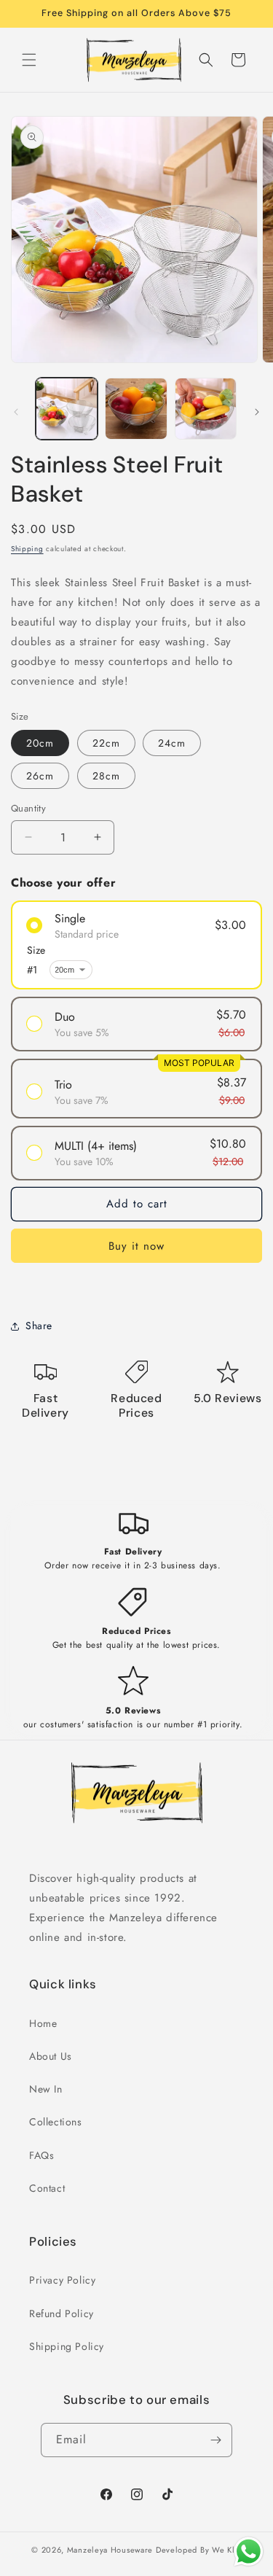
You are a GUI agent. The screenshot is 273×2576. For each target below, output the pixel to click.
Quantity (28, 808)
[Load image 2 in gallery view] (136, 409)
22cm (106, 743)
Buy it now (136, 1246)
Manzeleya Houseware (110, 2550)
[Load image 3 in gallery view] (206, 409)
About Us (51, 2056)
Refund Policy (62, 2314)
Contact (47, 2188)
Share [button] (39, 1326)
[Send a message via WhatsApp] (249, 2552)
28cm (106, 776)
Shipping (27, 549)
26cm (40, 776)
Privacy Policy (62, 2280)
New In (46, 2089)
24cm (172, 743)
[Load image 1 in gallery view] (67, 409)
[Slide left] (16, 412)
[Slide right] (257, 412)
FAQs (41, 2155)
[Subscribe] (215, 2440)
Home (43, 2023)
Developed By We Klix (199, 2550)
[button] (29, 60)
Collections (56, 2122)
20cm (40, 743)
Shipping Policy (67, 2346)
